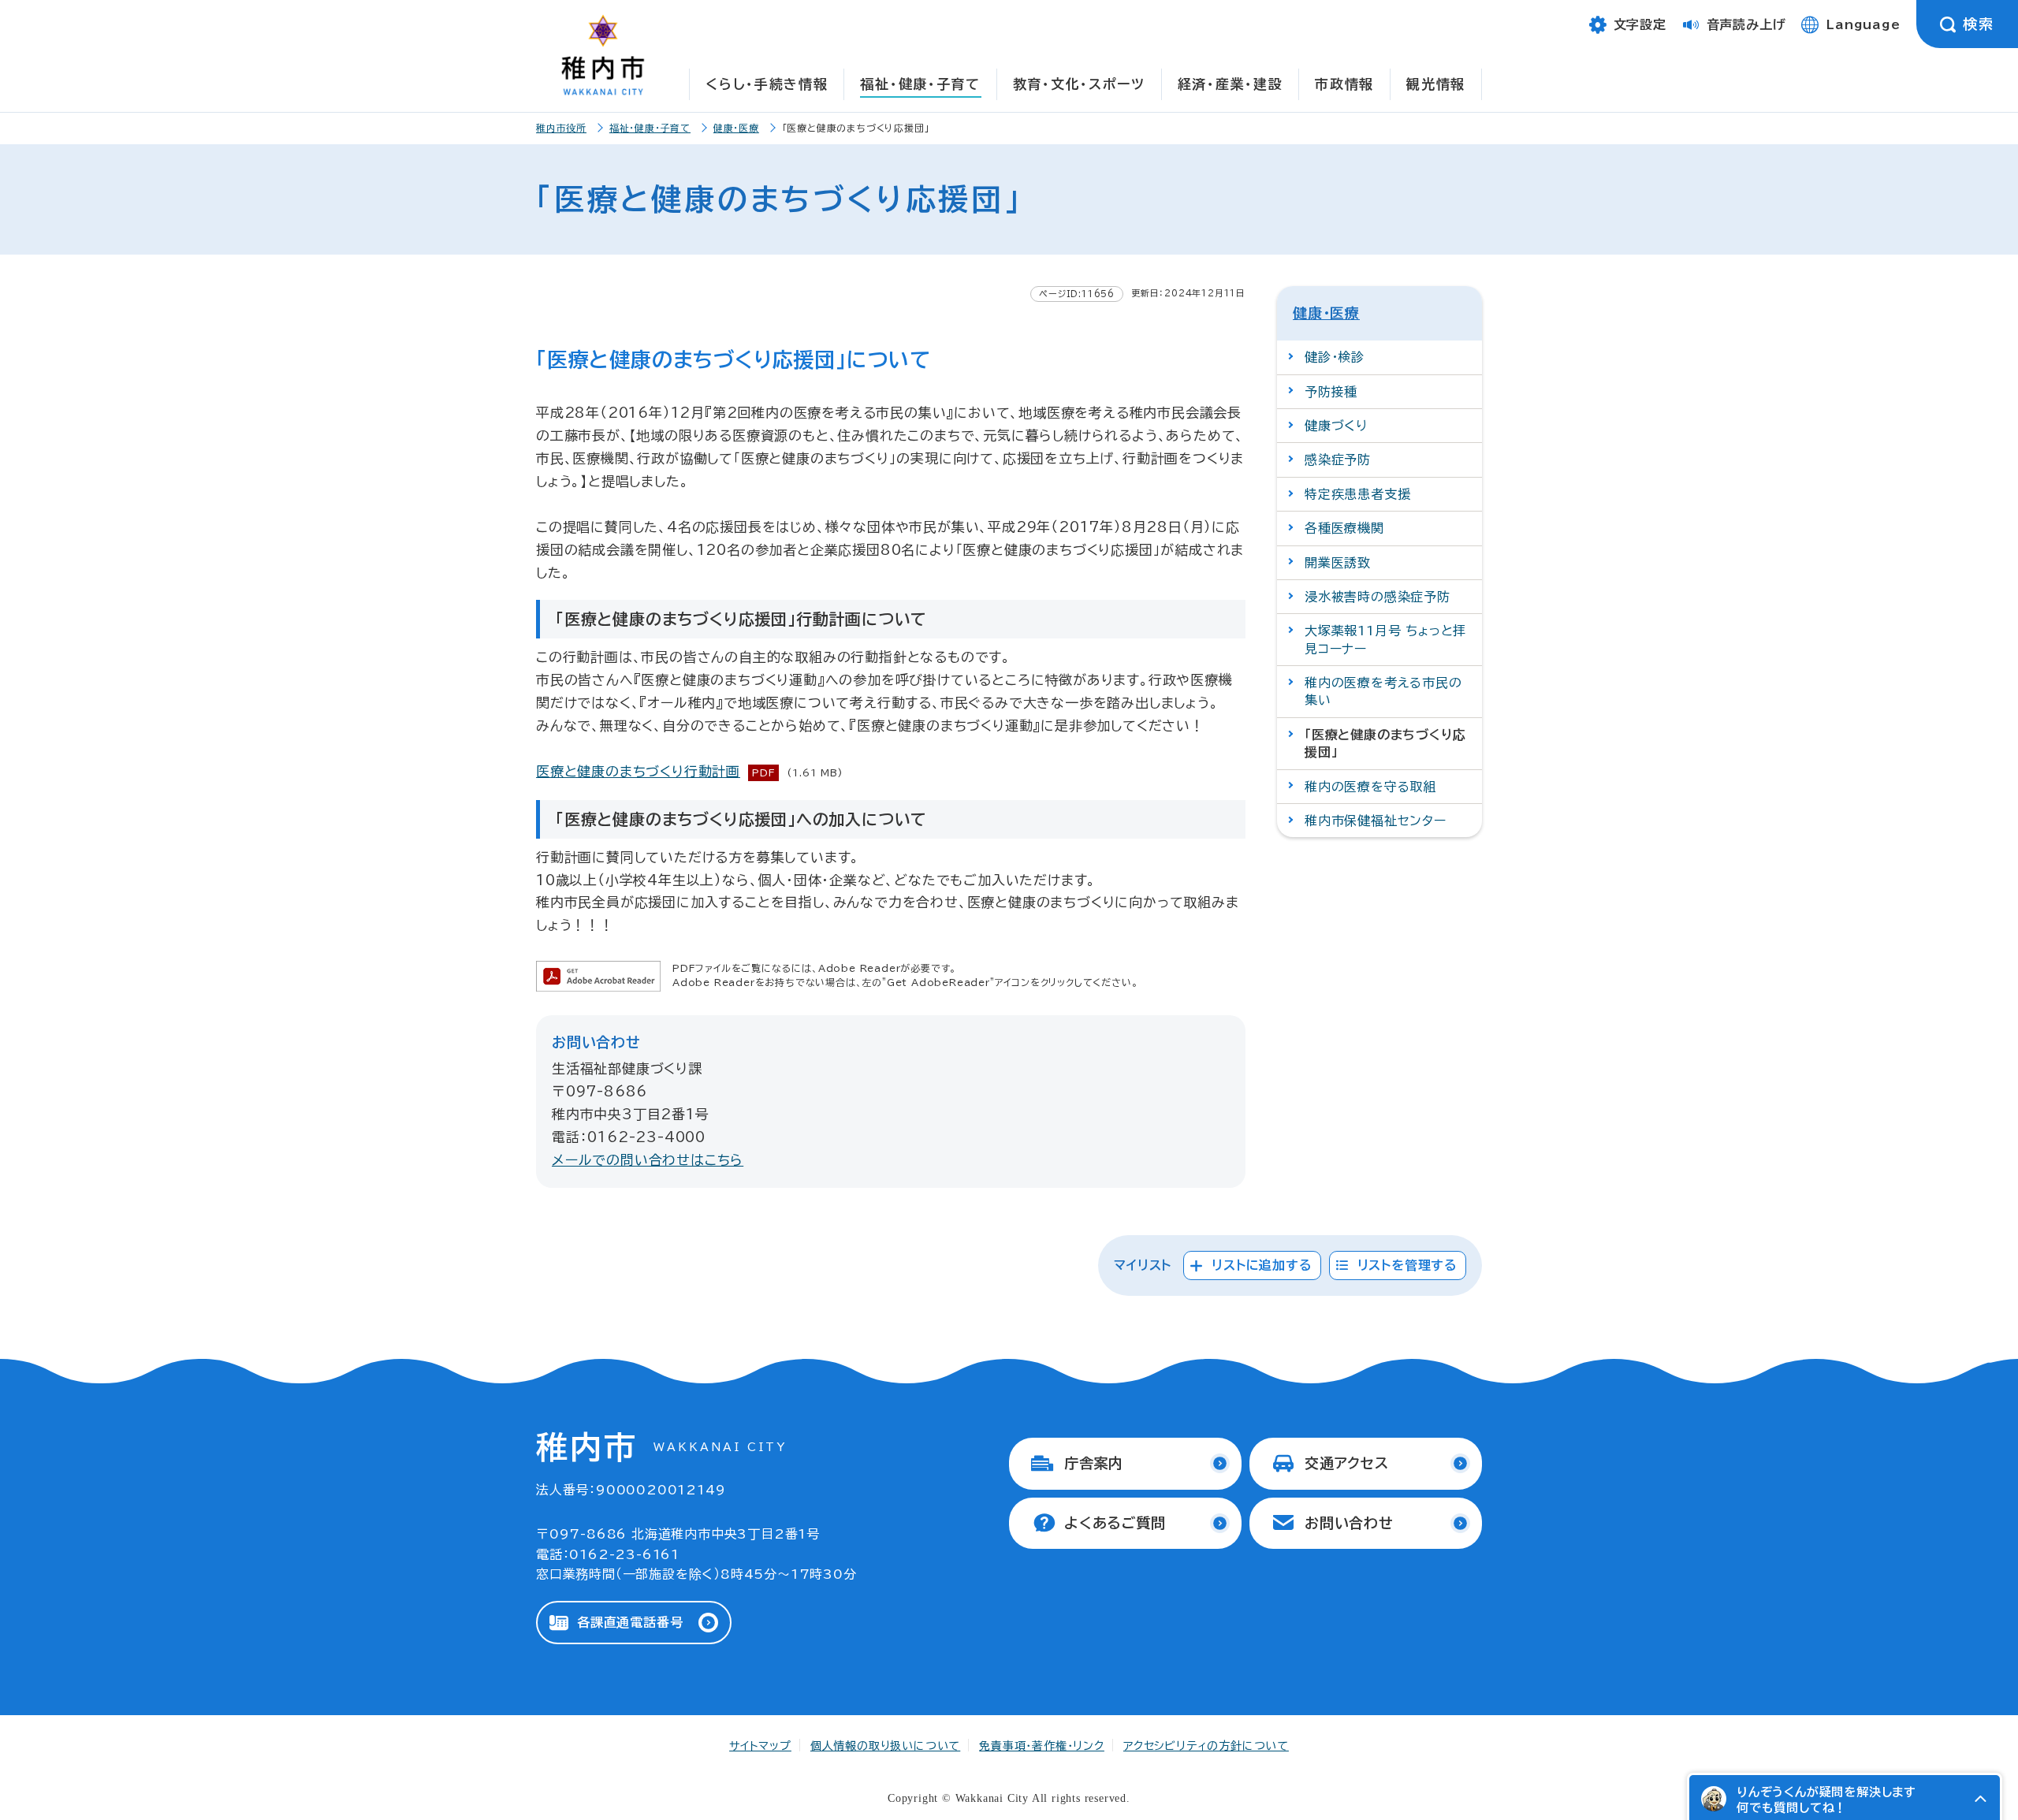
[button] (1980, 1799)
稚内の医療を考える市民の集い (1383, 691)
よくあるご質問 (1115, 1523)
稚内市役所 (561, 128)
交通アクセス (1347, 1463)
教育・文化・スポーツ (1079, 84)
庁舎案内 (1094, 1463)
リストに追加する (1262, 1265)
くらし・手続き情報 (767, 84)
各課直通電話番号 (630, 1622)
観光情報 (1436, 84)
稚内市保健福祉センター (1376, 821)
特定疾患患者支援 (1357, 494)
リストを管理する (1407, 1265)
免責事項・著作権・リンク (1042, 1746)
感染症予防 (1338, 460)
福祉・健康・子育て (920, 84)
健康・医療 (736, 128)
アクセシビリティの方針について (1206, 1746)
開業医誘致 (1338, 563)
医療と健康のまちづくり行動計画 (638, 771)
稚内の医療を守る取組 (1370, 787)
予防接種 (1331, 392)
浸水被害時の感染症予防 (1378, 597)
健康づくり (1336, 426)
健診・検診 (1335, 357)
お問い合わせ (1349, 1523)
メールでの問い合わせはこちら (648, 1160)
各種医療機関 (1344, 528)
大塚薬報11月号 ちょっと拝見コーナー (1385, 639)
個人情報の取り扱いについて (885, 1746)
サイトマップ (760, 1746)
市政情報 (1344, 84)
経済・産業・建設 (1231, 84)
